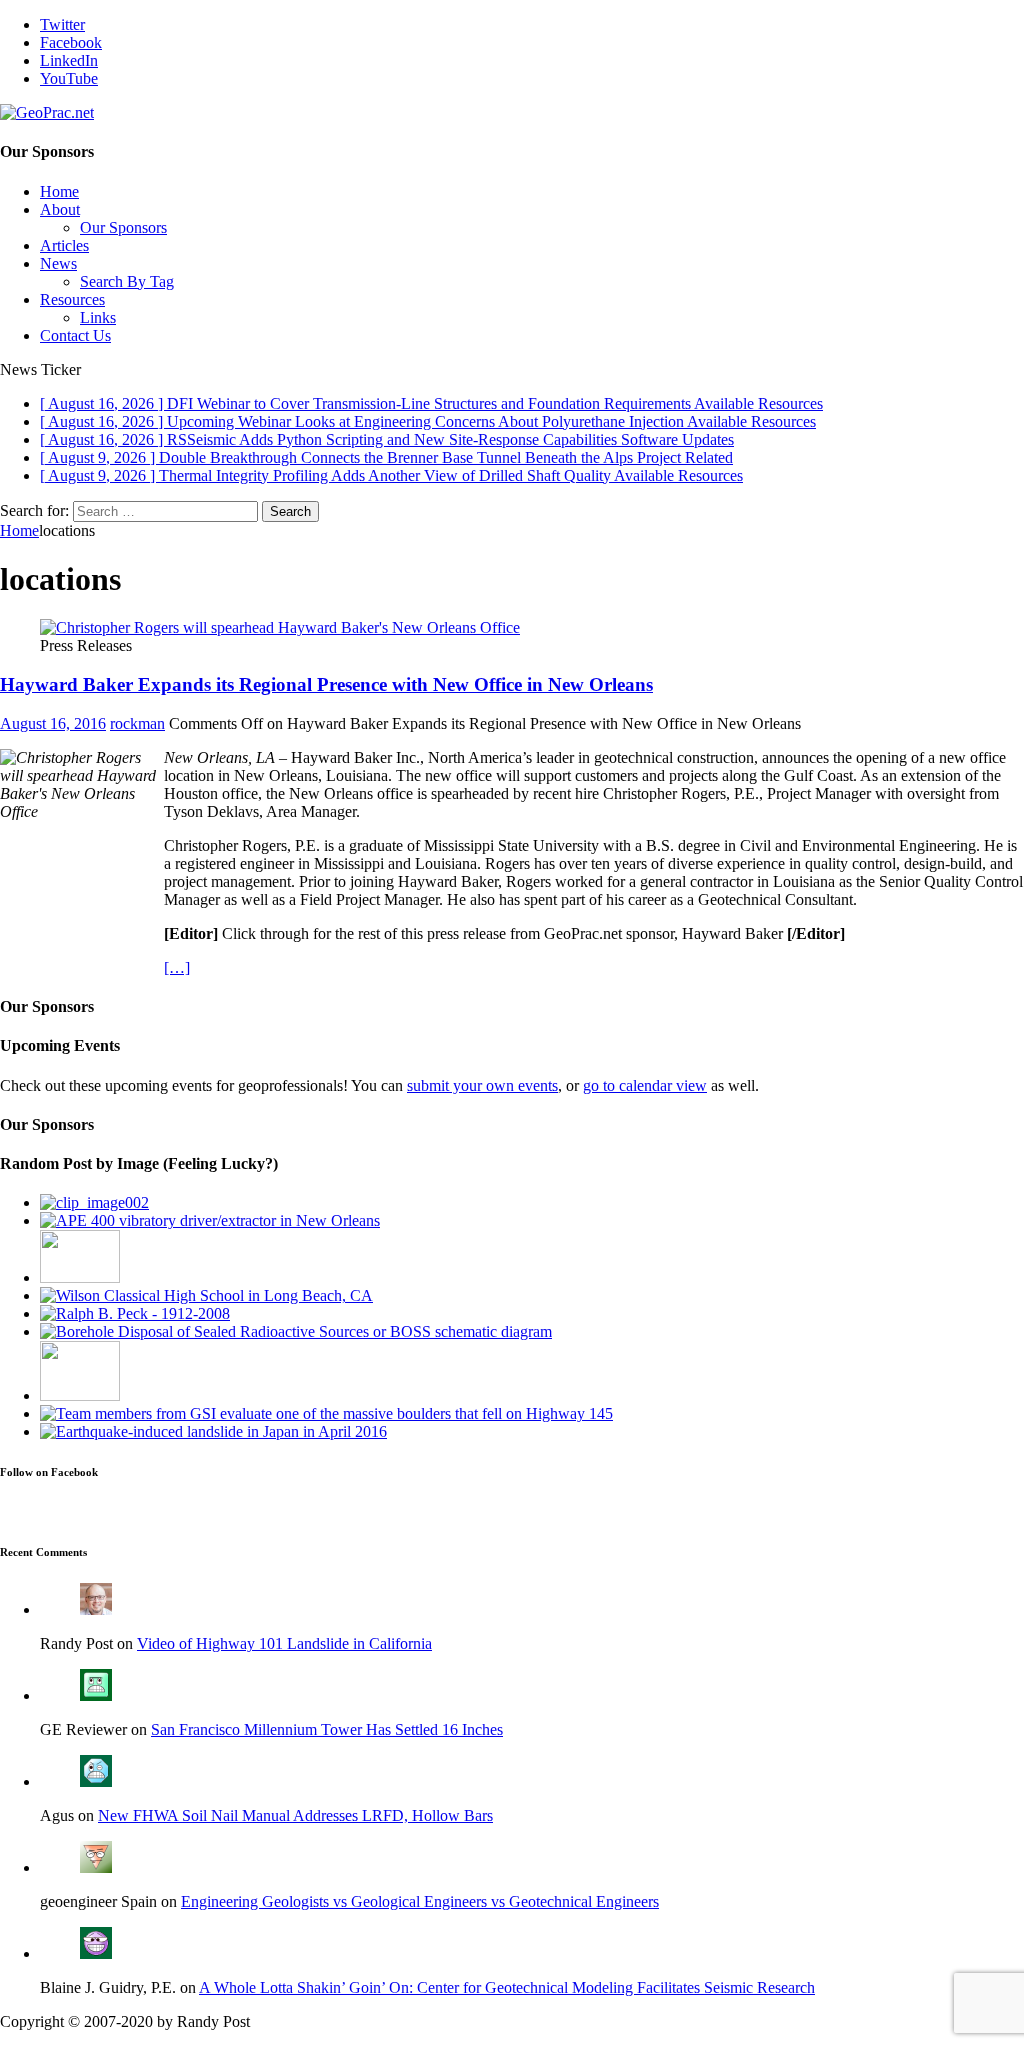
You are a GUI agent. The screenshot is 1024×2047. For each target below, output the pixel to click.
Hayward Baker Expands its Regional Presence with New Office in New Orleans (326, 684)
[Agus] (96, 1781)
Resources (72, 299)
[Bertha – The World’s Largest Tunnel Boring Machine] (94, 1202)
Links (98, 317)
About (60, 209)
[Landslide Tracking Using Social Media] (213, 1431)
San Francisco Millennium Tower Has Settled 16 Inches (327, 1729)
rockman (137, 723)
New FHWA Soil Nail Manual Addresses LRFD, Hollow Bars (295, 1815)
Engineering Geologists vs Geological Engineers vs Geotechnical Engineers (420, 1901)
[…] (177, 967)
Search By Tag (127, 281)
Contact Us (75, 335)
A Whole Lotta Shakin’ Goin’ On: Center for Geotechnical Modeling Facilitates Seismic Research (507, 1987)
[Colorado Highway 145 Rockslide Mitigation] (326, 1413)
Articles (64, 245)
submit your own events (482, 1085)
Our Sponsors (123, 227)
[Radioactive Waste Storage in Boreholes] (296, 1331)
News (58, 263)
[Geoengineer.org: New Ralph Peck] (135, 1313)
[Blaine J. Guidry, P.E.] (96, 1953)
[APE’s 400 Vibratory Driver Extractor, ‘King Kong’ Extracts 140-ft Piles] (210, 1220)
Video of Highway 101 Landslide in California (284, 1643)
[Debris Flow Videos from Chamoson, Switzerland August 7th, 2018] (80, 1395)
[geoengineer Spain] (96, 1867)
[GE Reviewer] (96, 1695)
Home (59, 191)
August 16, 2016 (53, 723)
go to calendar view (645, 1085)
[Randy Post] (96, 1609)
